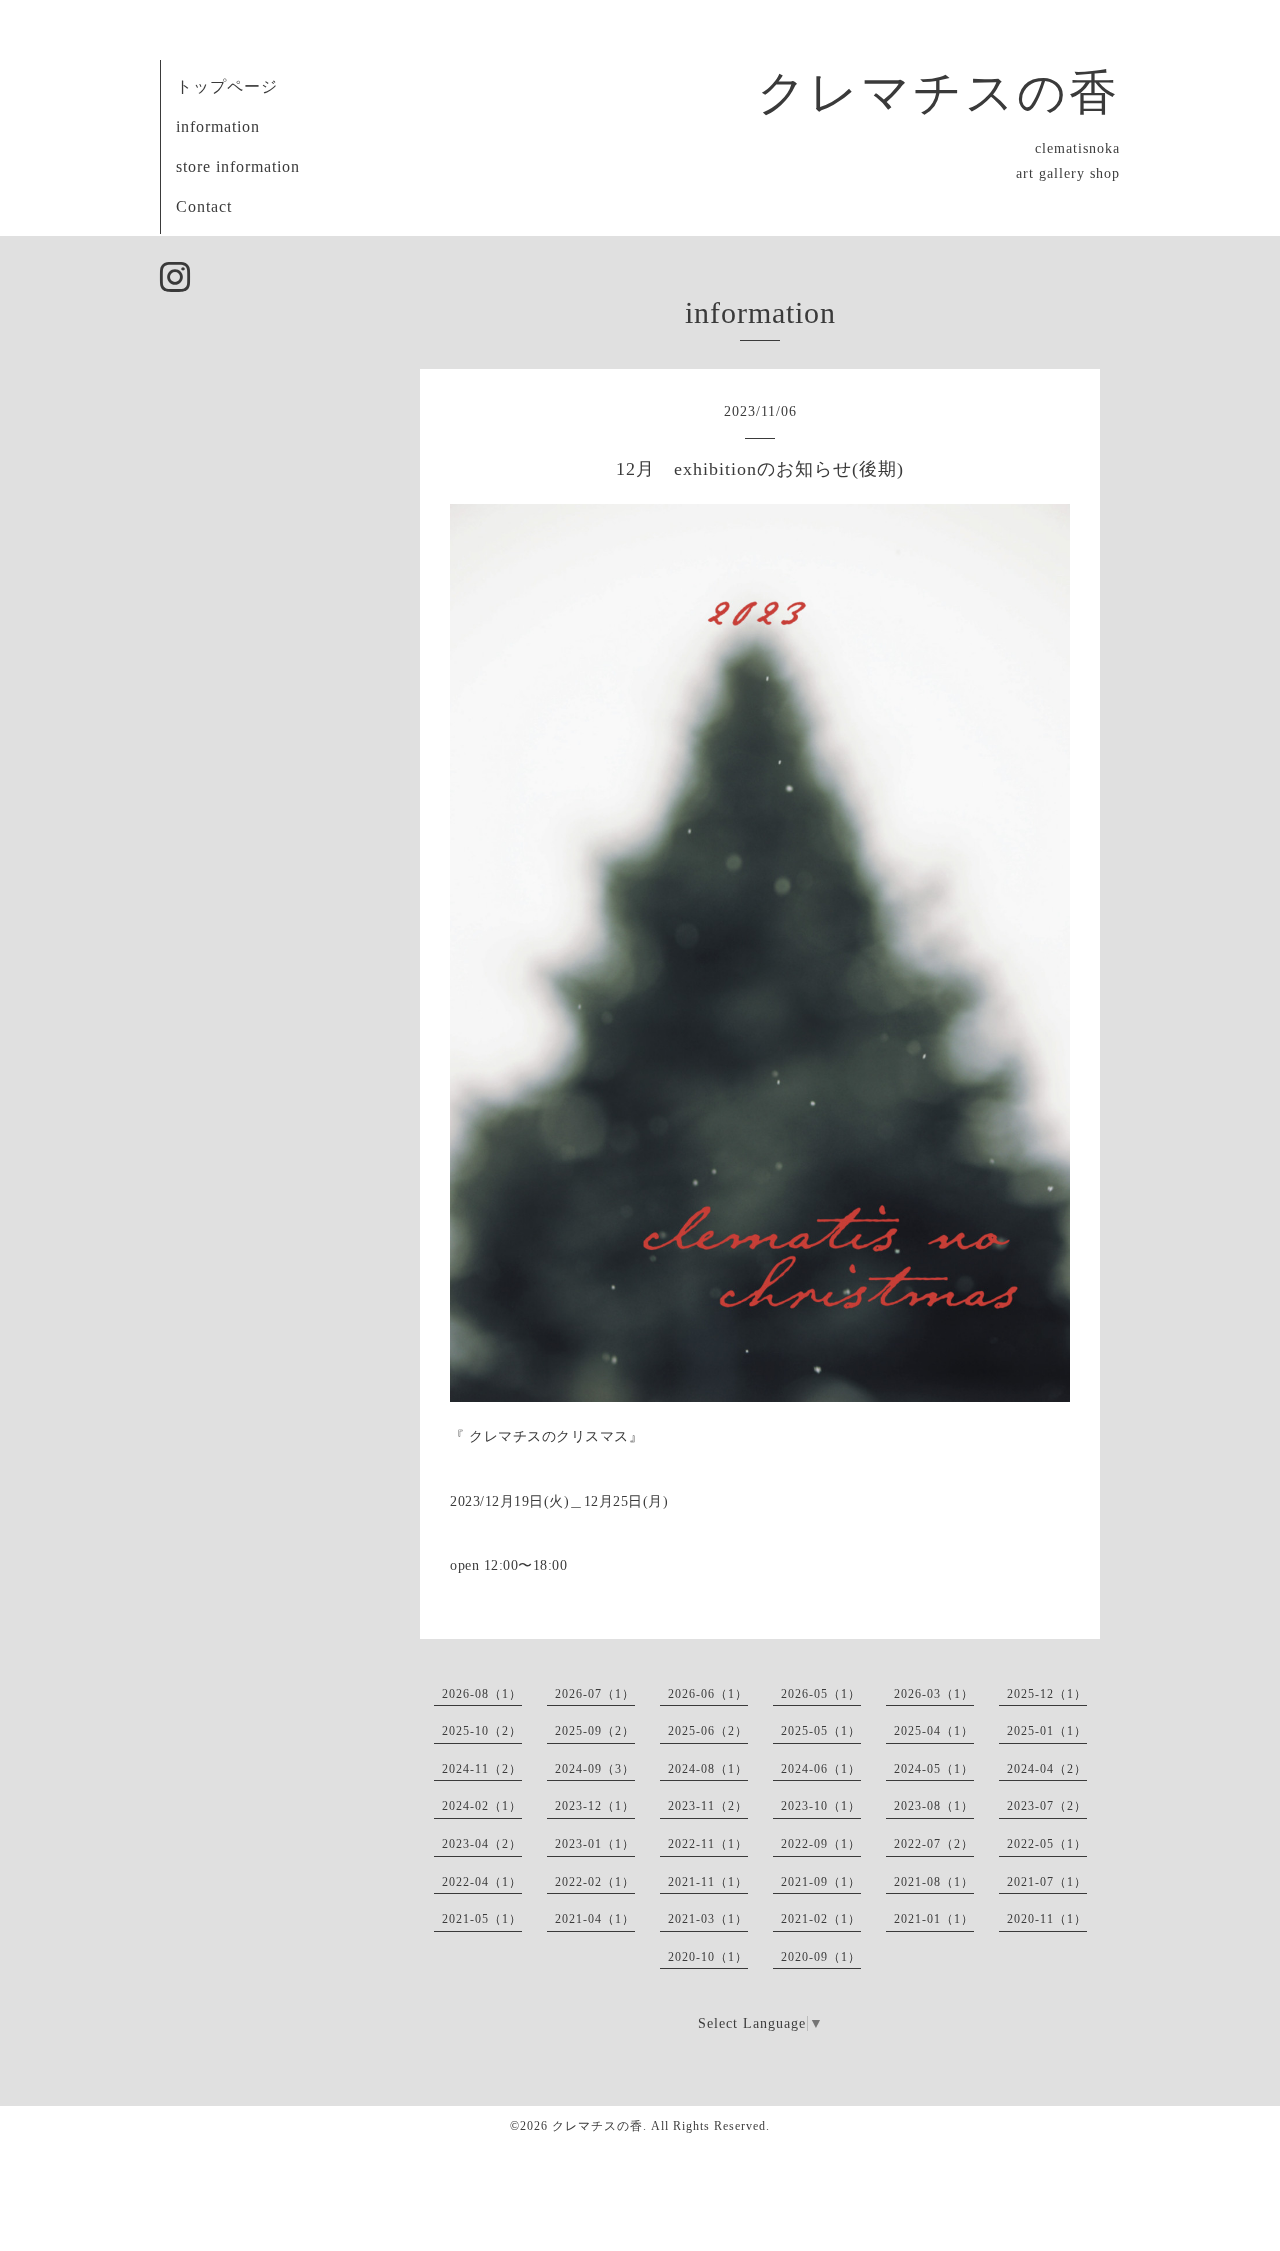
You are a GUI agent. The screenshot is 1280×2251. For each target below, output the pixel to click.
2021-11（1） (708, 1882)
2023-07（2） (1047, 1806)
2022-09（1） (821, 1844)
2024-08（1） (708, 1769)
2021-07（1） (1047, 1882)
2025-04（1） (934, 1731)
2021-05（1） (482, 1919)
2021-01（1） (934, 1919)
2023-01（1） (595, 1844)
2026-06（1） (708, 1694)
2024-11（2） (482, 1769)
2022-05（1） (1047, 1844)
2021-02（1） (821, 1919)
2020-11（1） (1047, 1919)
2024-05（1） (934, 1769)
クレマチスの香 (938, 92)
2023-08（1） (934, 1806)
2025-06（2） (708, 1731)
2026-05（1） (821, 1694)
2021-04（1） (595, 1919)
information (218, 126)
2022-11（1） (708, 1844)
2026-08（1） (482, 1694)
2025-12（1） (1047, 1694)
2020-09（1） (821, 1957)
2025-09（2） (595, 1731)
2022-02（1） (595, 1882)
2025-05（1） (821, 1731)
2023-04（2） (482, 1844)
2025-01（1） (1047, 1731)
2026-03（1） (934, 1694)
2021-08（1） (934, 1882)
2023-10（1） (821, 1806)
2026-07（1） (595, 1694)
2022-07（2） (934, 1844)
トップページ (227, 86)
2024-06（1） (821, 1769)
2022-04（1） (482, 1882)
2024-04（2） (1047, 1769)
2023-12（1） (595, 1806)
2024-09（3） (595, 1769)
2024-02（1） (482, 1806)
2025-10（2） (482, 1731)
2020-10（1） (708, 1957)
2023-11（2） (708, 1806)
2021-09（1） (821, 1882)
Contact (204, 206)
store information (238, 166)
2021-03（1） (708, 1919)
